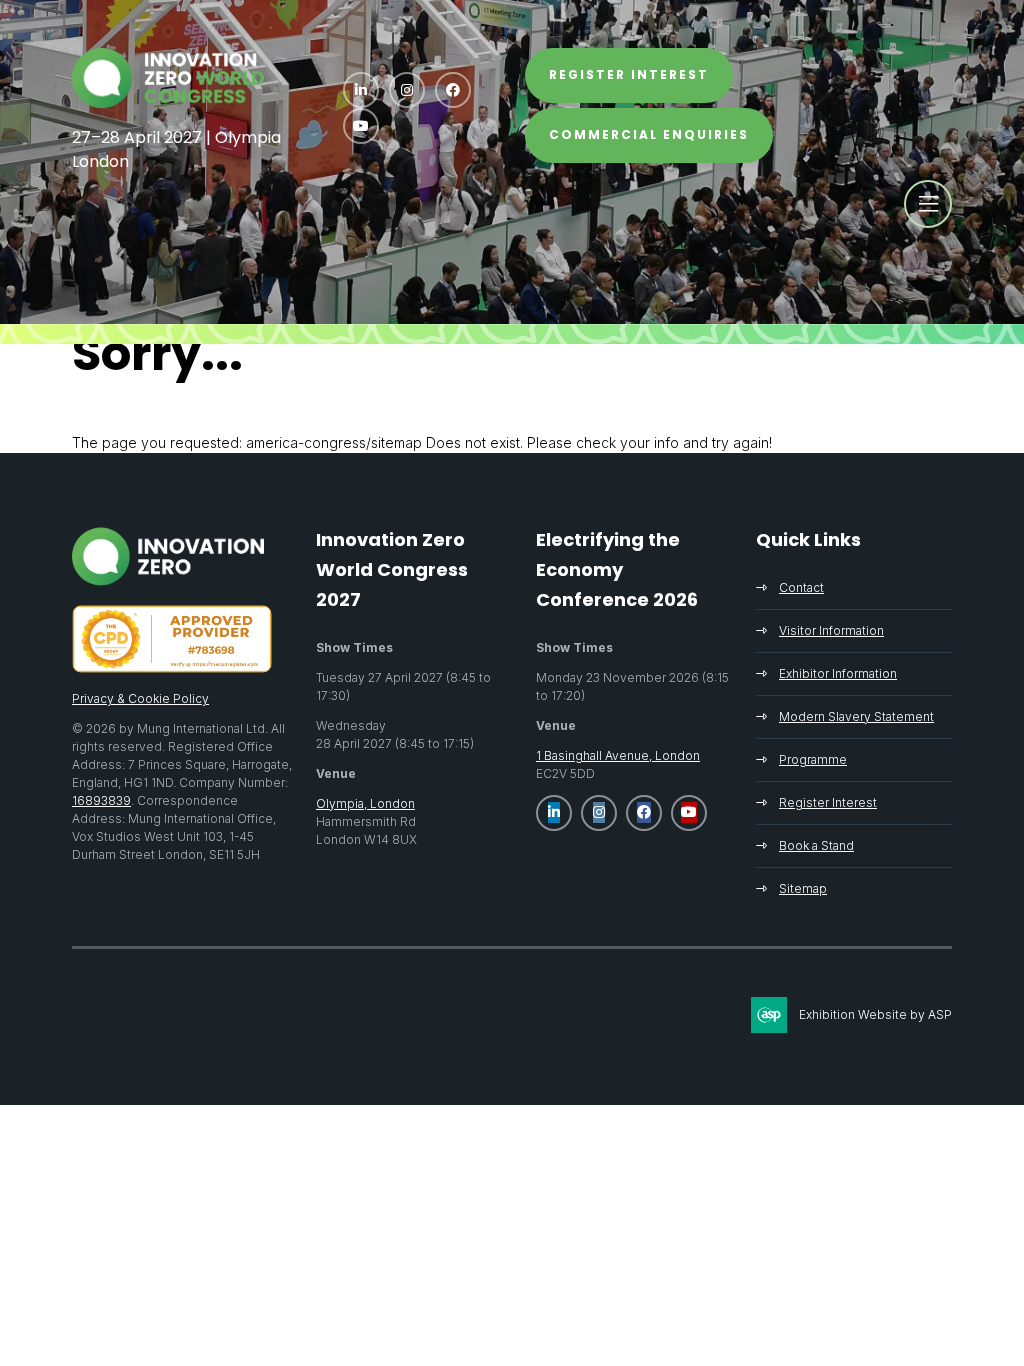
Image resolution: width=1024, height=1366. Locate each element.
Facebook (453, 90)
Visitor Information (831, 630)
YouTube (361, 126)
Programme (813, 759)
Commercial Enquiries (649, 134)
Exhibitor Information (838, 673)
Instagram (407, 90)
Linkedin (361, 90)
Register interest (629, 74)
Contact (801, 587)
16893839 (101, 800)
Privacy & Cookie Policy (140, 698)
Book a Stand (816, 845)
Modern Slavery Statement (856, 716)
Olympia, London (365, 803)
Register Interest (828, 802)
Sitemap (803, 888)
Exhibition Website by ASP (875, 1014)
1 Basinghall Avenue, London (618, 755)
